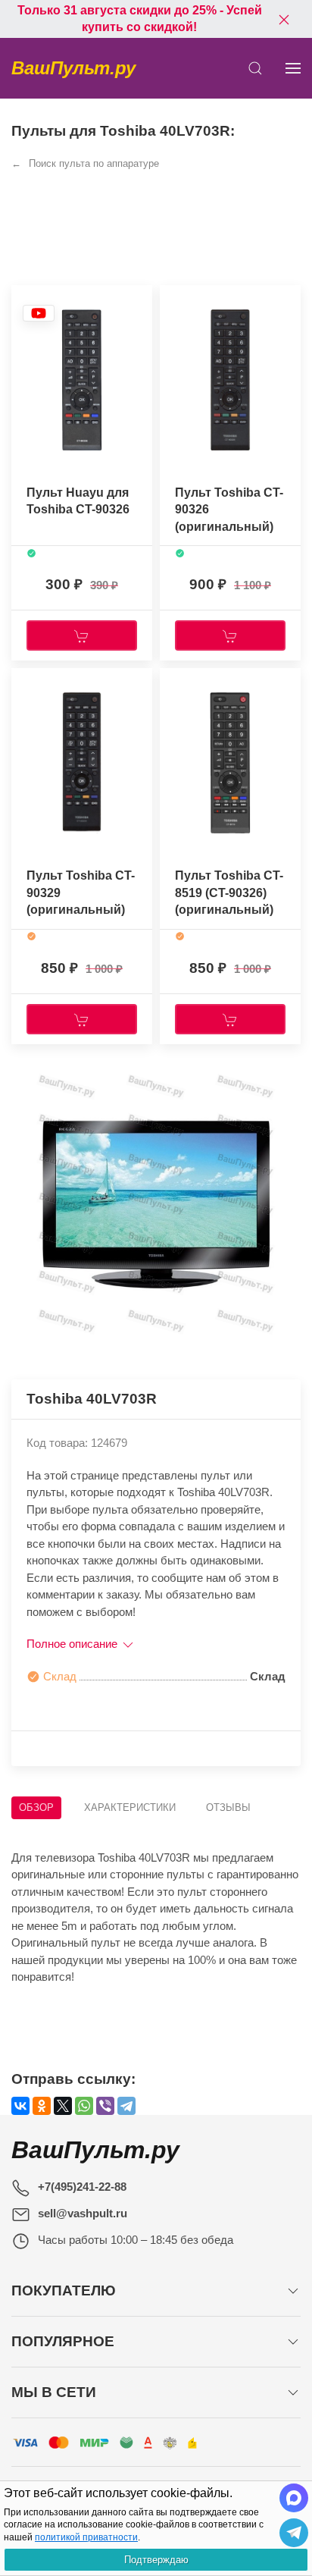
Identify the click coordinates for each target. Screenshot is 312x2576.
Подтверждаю (156, 2560)
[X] (63, 2106)
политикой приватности (86, 2537)
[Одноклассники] (42, 2106)
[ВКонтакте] (20, 2106)
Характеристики (130, 1807)
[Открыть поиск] (255, 68)
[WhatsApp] (84, 2106)
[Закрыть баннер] (284, 19)
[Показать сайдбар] (293, 68)
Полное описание (73, 1644)
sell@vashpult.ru (83, 2213)
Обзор (36, 1807)
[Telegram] (126, 2106)
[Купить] (82, 635)
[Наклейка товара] (39, 313)
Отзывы (228, 1807)
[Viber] (105, 2106)
